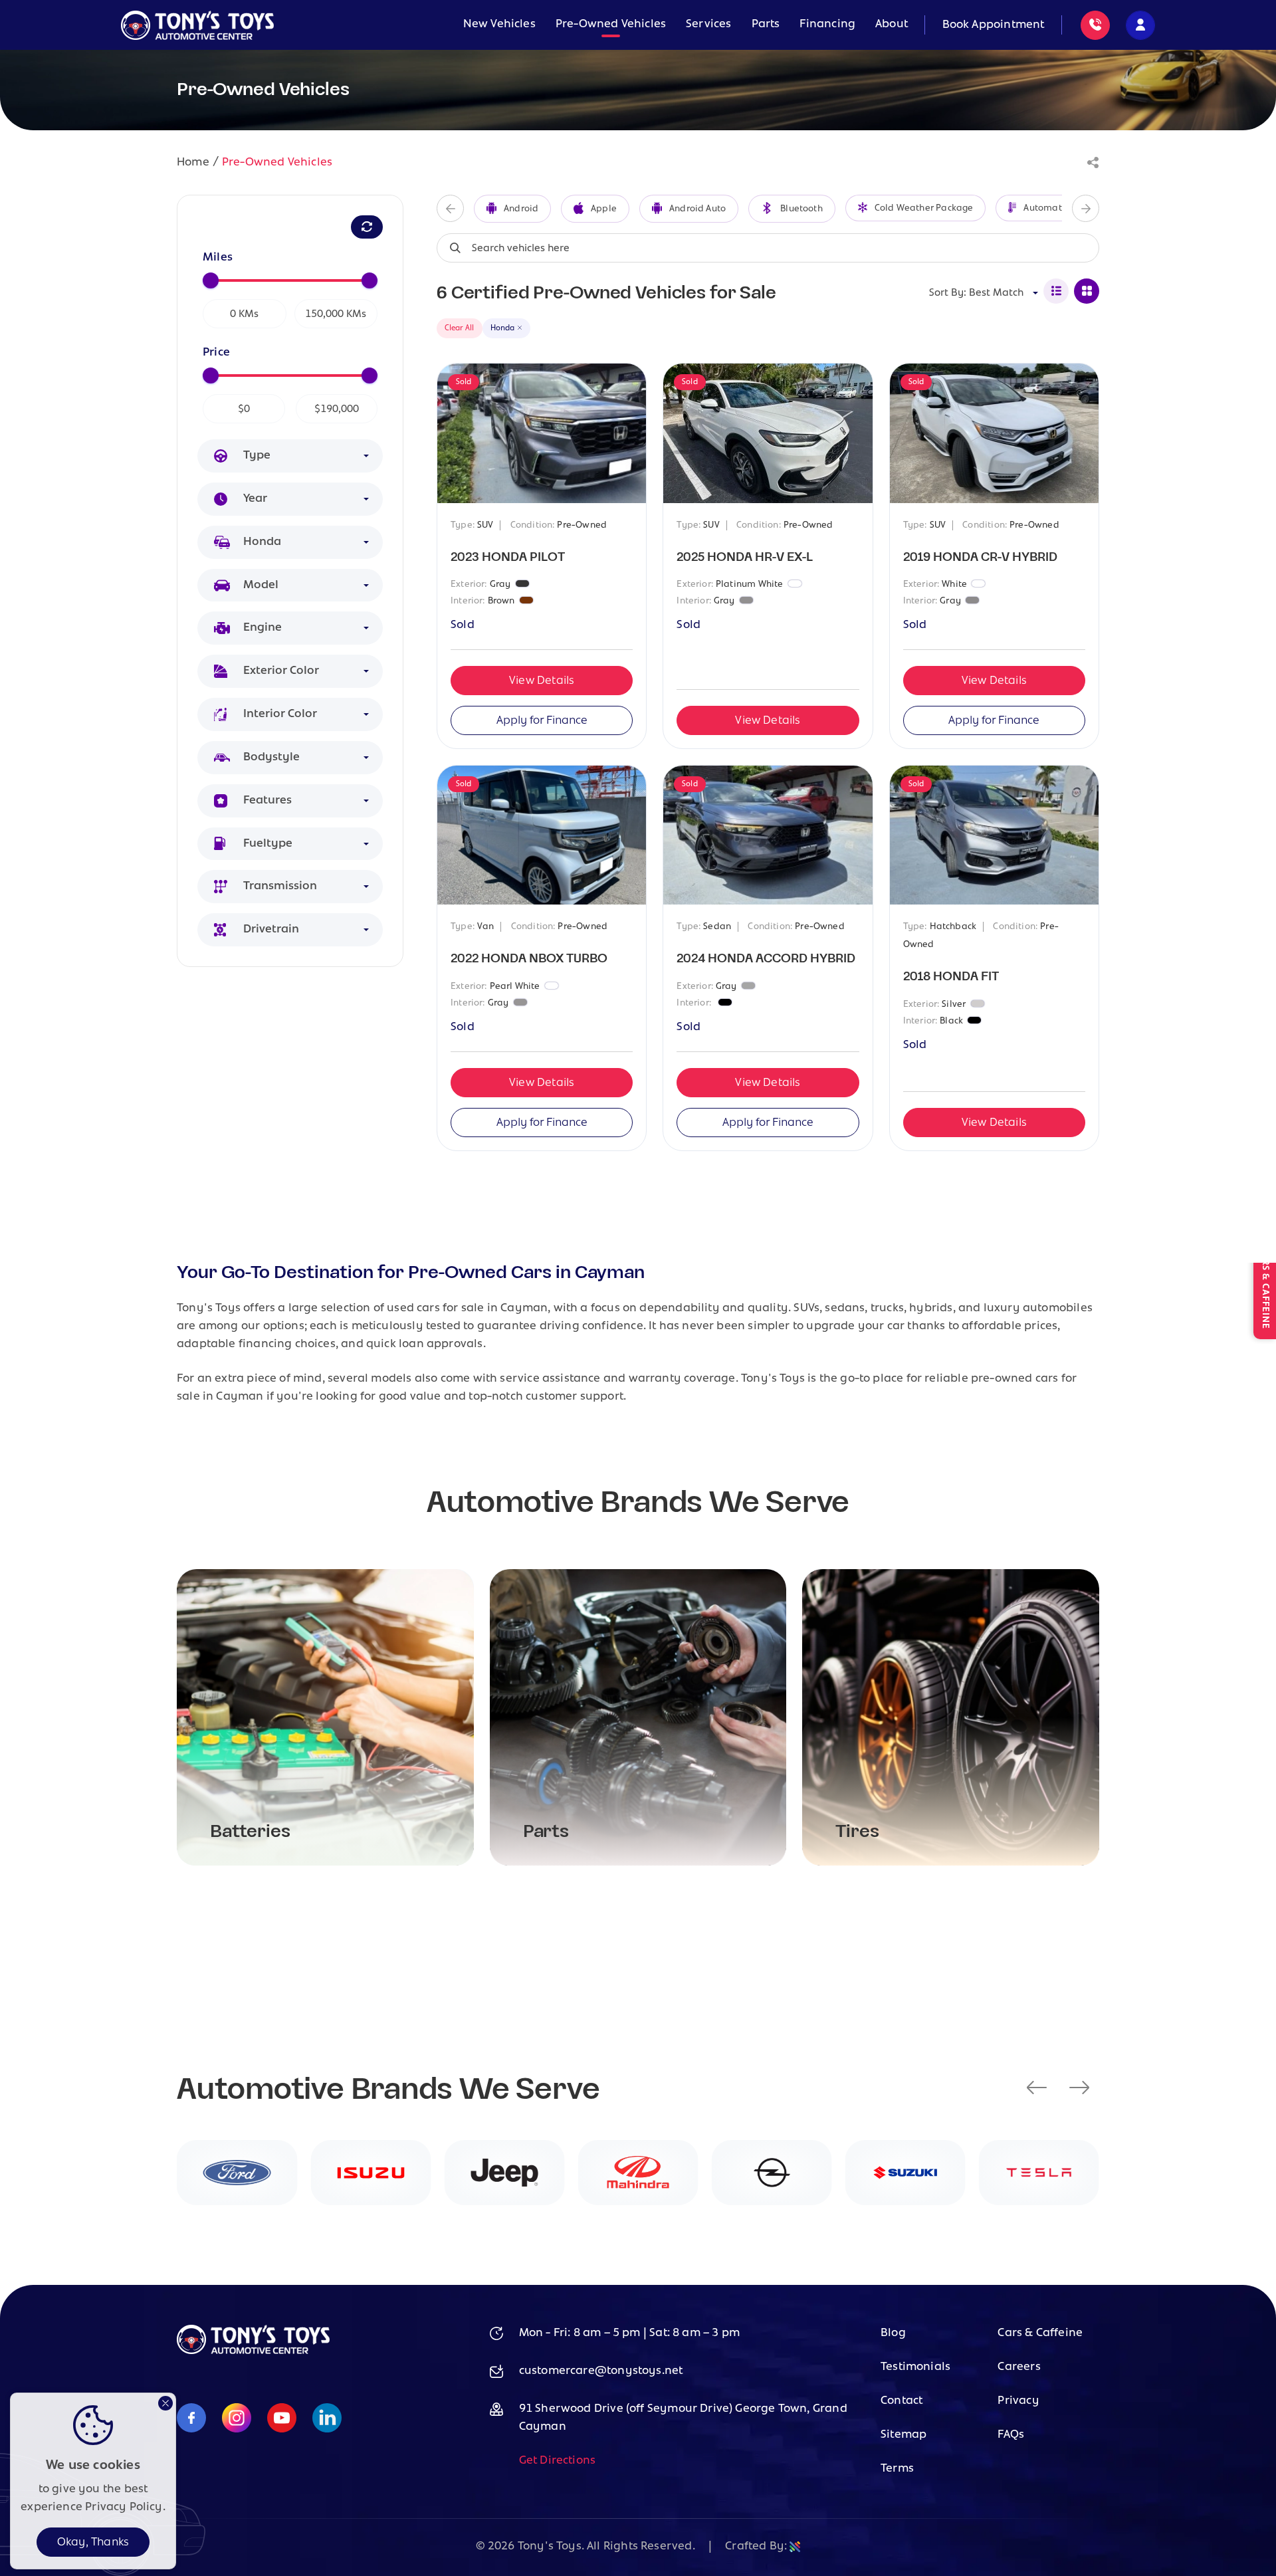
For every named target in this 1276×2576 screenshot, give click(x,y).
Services (708, 25)
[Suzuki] (905, 2173)
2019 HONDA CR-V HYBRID (980, 557)
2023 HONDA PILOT (508, 557)
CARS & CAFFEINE (1265, 1288)
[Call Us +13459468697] (1095, 25)
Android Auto (697, 209)
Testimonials (915, 2367)
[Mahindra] (638, 2173)
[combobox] (306, 456)
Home (193, 163)
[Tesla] (1039, 2173)
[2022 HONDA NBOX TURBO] (542, 835)
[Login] (1140, 25)
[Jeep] (504, 2173)
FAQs (1011, 2435)
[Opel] (772, 2173)
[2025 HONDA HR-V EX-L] (768, 433)
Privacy (1018, 2401)
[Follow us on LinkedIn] (327, 2419)
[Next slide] (1086, 208)
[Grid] (1087, 291)
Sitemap (904, 2435)
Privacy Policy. (125, 2508)
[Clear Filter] (367, 227)
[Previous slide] (450, 208)
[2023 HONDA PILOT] (542, 433)
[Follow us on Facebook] (191, 2419)
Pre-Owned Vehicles (611, 25)
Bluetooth (801, 209)
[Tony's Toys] (197, 25)
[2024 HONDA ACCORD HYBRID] (768, 835)
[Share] (1093, 163)
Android (521, 209)
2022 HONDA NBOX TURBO (529, 959)
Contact (902, 2401)
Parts (766, 25)
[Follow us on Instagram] (237, 2419)
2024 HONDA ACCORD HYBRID (766, 959)
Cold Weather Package (924, 208)
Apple (604, 209)
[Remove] (520, 328)
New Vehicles (499, 25)
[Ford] (237, 2173)
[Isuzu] (371, 2173)
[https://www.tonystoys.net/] (253, 2351)
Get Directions (558, 2461)
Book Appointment (994, 25)
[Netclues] (795, 2547)
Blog (893, 2333)
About (892, 25)
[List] (1056, 291)
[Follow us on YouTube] (282, 2419)
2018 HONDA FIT (951, 977)
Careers (1019, 2367)
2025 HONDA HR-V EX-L (745, 557)
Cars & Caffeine (1040, 2333)
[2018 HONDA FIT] (994, 835)
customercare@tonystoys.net (601, 2371)
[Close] (165, 2403)
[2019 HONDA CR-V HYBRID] (994, 433)
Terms (897, 2469)
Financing (827, 25)
